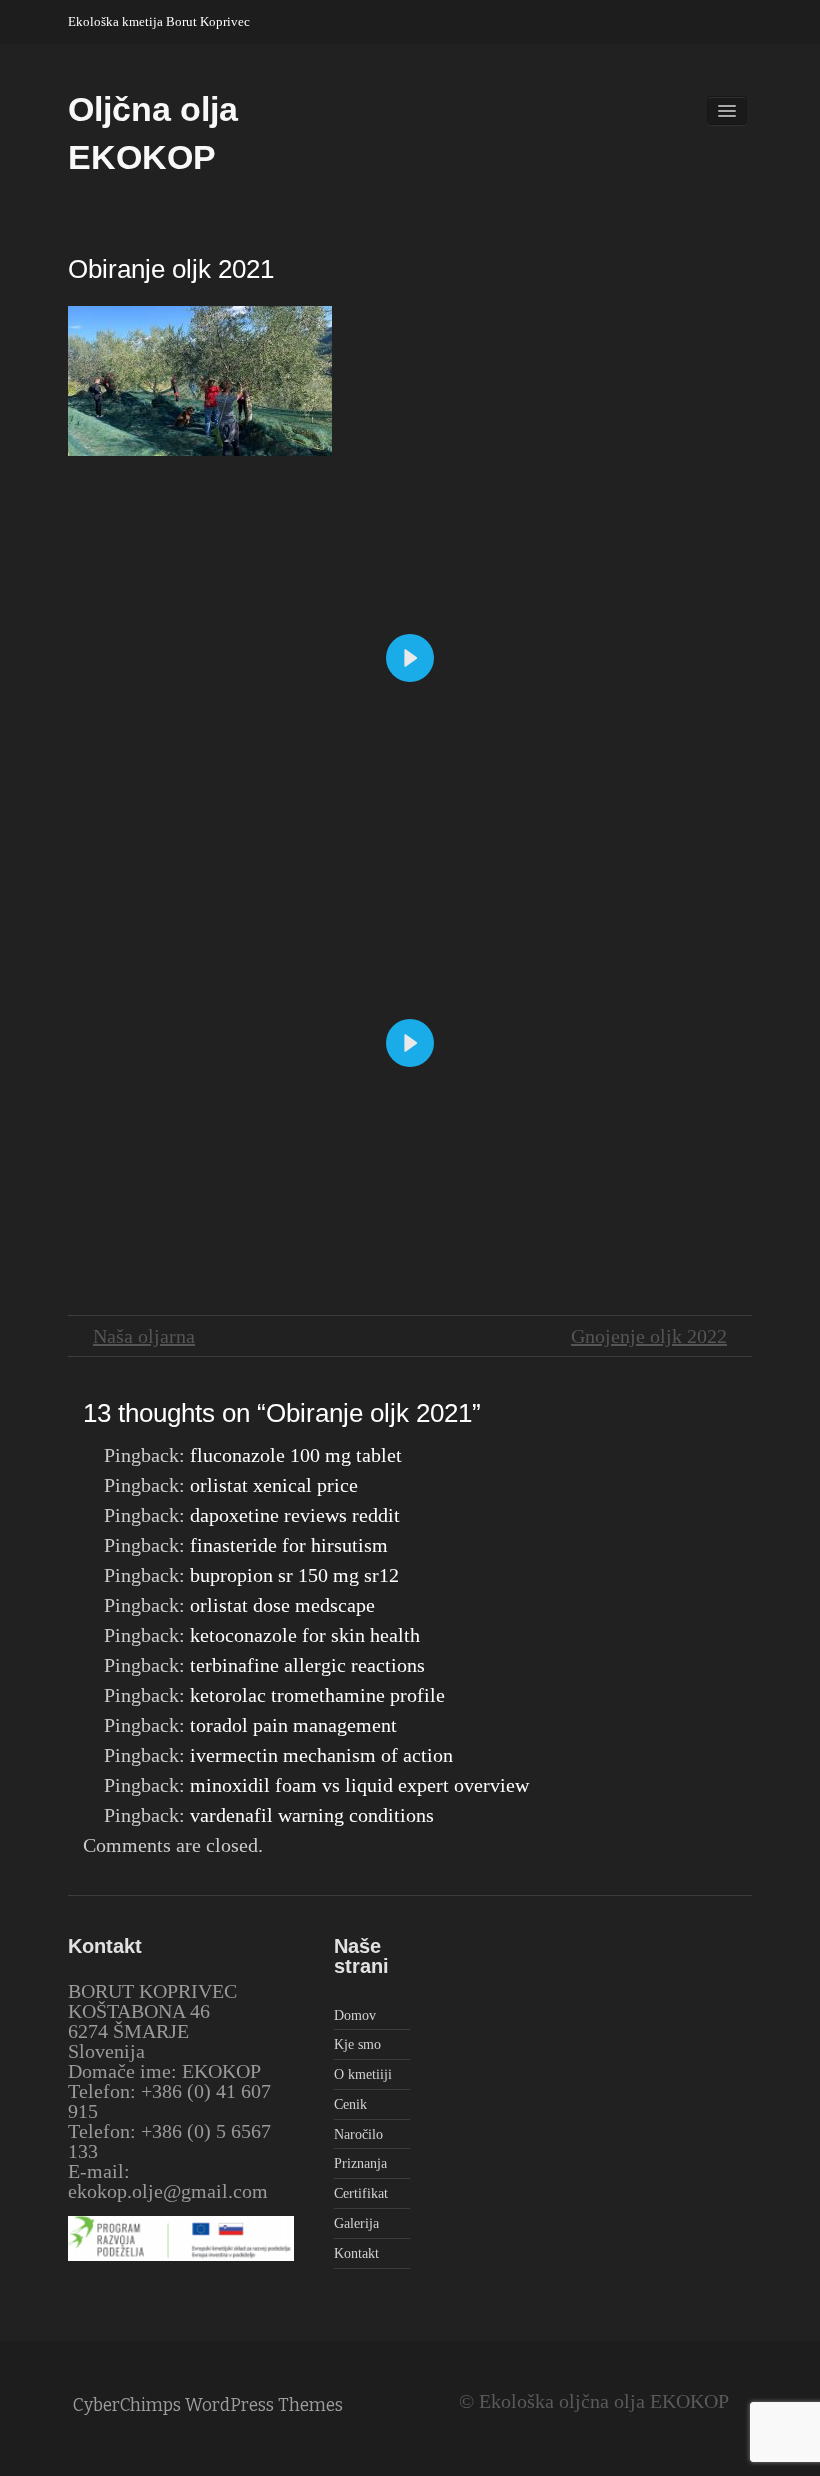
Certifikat (361, 2193)
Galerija (356, 2223)
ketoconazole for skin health (305, 1635)
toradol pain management (293, 1725)
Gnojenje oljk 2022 (649, 1336)
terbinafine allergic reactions (307, 1665)
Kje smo (357, 2044)
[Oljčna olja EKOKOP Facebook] (717, 17)
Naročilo (358, 2134)
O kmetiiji (363, 2074)
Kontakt (356, 2253)
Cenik (350, 2104)
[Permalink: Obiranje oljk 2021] (200, 378)
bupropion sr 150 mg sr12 (294, 1575)
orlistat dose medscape (282, 1605)
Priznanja (360, 2163)
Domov (355, 2015)
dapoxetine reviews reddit (295, 1515)
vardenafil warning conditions (312, 1815)
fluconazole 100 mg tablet (296, 1455)
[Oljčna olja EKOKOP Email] (742, 17)
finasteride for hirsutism (289, 1545)
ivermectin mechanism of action (321, 1755)
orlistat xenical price (274, 1485)
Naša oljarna (144, 1336)
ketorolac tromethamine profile (317, 1695)
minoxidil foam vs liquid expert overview (359, 1785)
